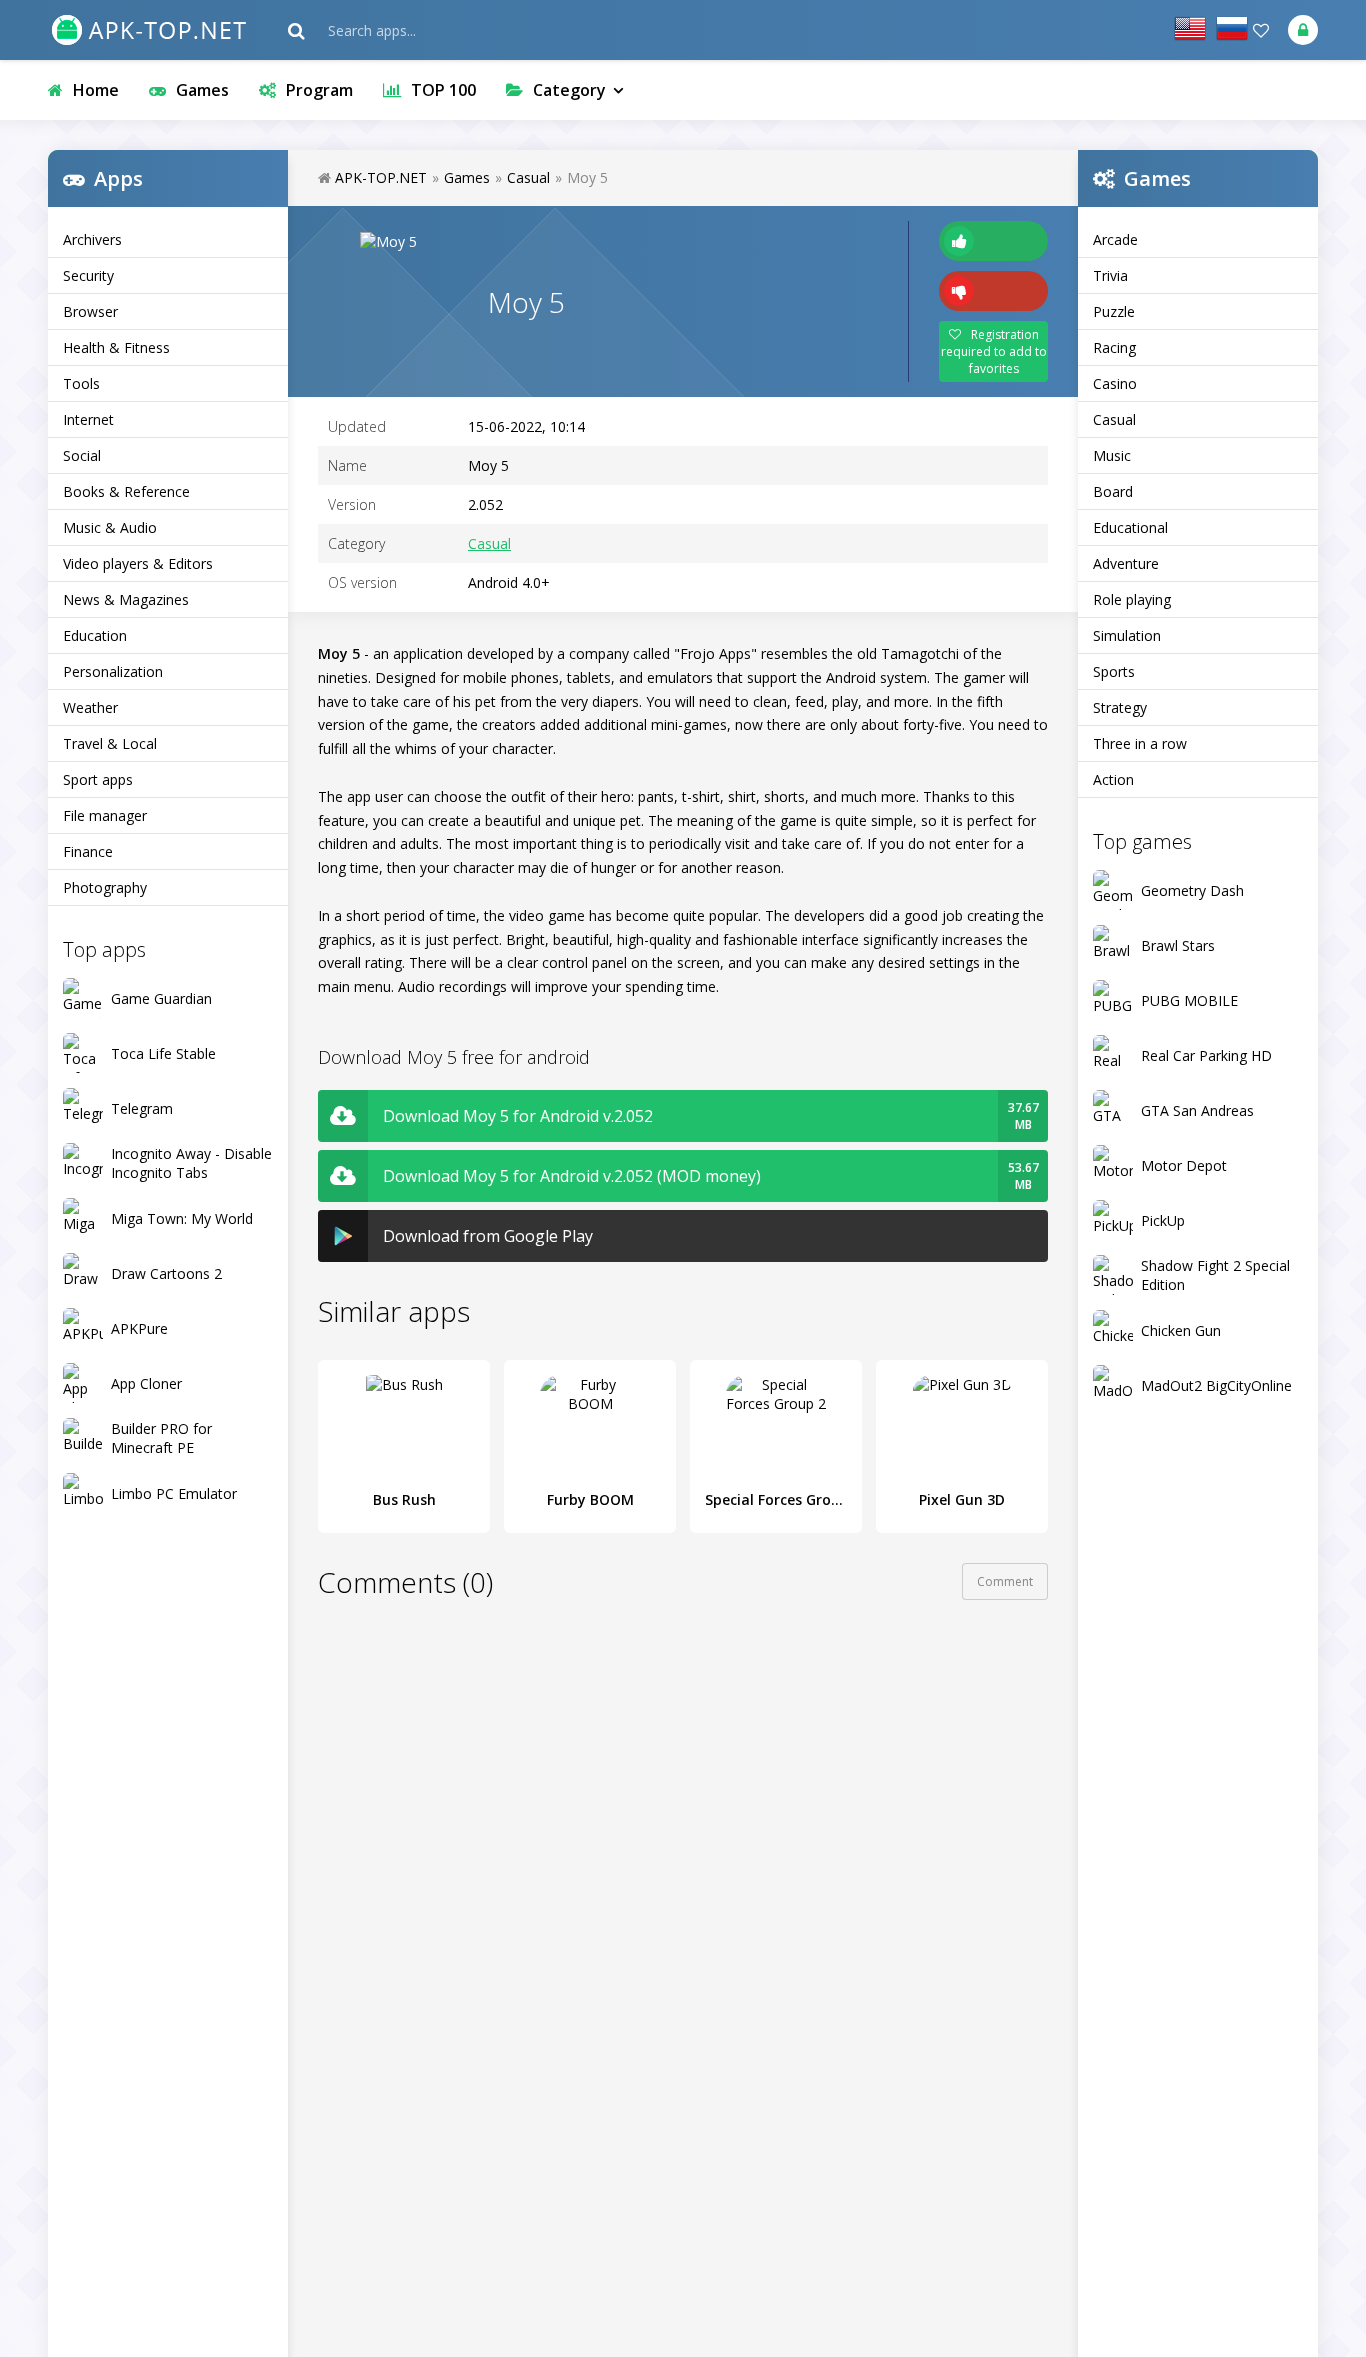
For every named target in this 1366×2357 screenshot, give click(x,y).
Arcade (1115, 239)
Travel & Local (110, 743)
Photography (105, 887)
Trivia (1110, 275)
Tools (81, 383)
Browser (90, 311)
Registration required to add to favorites (994, 351)
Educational (1130, 527)
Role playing (1132, 599)
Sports (1114, 671)
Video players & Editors (138, 563)
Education (95, 635)
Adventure (1126, 563)
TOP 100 (443, 90)
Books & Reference (126, 491)
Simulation (1127, 635)
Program (319, 90)
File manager (105, 815)
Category (569, 90)
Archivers (92, 239)
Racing (1114, 347)
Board (1113, 491)
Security (88, 275)
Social (82, 455)
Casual (1114, 419)
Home (96, 90)
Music (1112, 455)
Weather (90, 707)
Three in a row (1140, 743)
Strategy (1120, 707)
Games (202, 90)
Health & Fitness (116, 347)
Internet (88, 419)
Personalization (113, 671)
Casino (1115, 383)
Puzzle (1114, 311)
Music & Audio (110, 527)
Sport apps (98, 779)
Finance (88, 851)
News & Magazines (126, 599)
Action (1113, 779)
